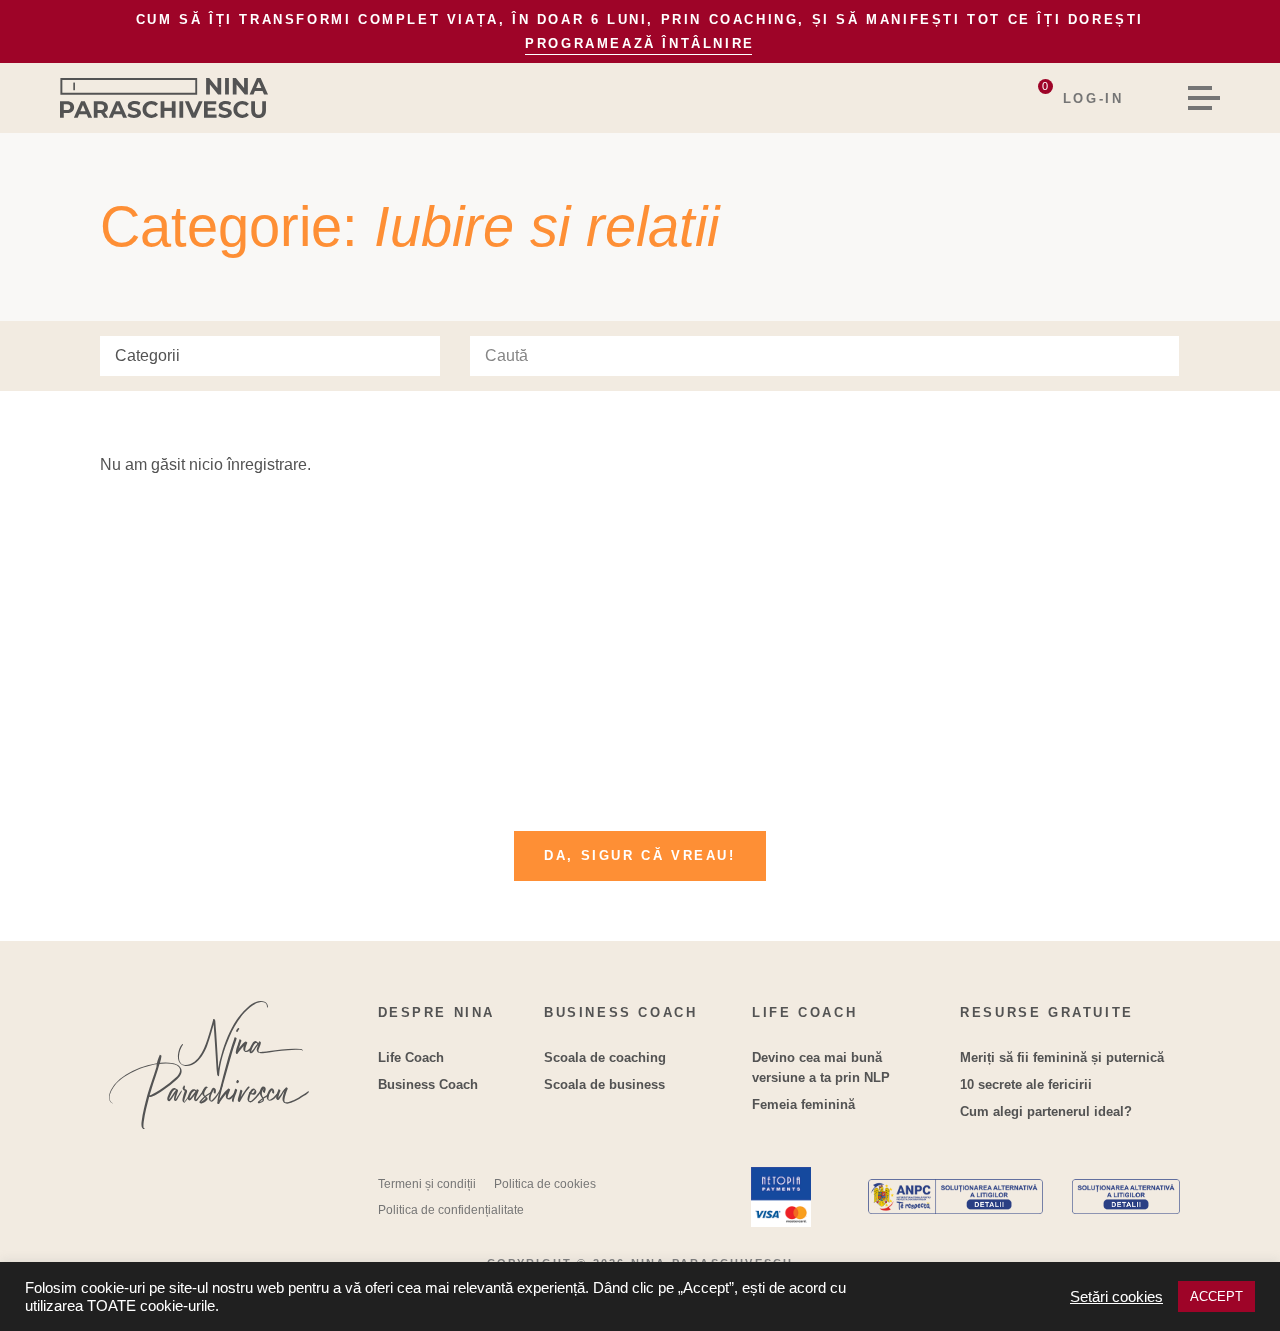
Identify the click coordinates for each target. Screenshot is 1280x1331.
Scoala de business (604, 1084)
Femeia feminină (803, 1104)
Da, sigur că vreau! (639, 855)
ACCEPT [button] (1216, 1296)
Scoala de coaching (605, 1057)
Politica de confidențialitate (451, 1210)
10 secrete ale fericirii (1026, 1084)
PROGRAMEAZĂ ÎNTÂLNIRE (640, 43)
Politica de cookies (545, 1184)
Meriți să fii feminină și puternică (1062, 1057)
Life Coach (411, 1057)
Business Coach (428, 1084)
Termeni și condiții (427, 1184)
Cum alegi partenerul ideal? (1046, 1111)
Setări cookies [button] (1116, 1297)
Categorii (147, 355)
